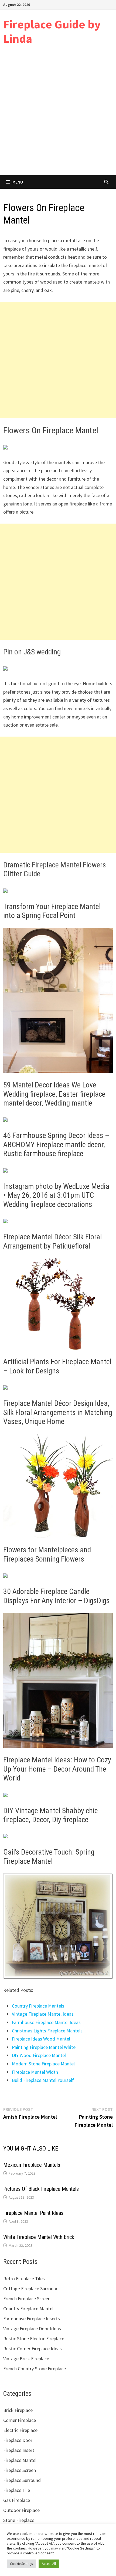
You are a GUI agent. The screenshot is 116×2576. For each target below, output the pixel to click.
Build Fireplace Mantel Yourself (43, 2080)
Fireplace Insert (19, 2450)
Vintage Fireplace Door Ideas (32, 2329)
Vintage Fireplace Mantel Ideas (43, 2014)
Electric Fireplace (20, 2430)
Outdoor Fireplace (21, 2510)
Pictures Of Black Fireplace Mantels (41, 2189)
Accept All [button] (49, 2564)
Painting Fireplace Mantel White (44, 2047)
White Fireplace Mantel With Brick (39, 2237)
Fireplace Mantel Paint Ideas (33, 2213)
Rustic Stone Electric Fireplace (34, 2339)
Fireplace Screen (20, 2470)
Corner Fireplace (20, 2420)
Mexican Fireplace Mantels (32, 2165)
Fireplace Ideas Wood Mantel (41, 2039)
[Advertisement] (58, 114)
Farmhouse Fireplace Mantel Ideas (46, 2022)
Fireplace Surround (22, 2480)
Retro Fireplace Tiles (24, 2279)
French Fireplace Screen (27, 2299)
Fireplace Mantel (20, 2460)
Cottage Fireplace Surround (31, 2289)
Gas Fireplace (17, 2500)
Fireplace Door (18, 2440)
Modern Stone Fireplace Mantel (43, 2064)
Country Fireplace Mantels (38, 2006)
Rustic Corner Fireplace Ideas (33, 2349)
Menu (18, 182)
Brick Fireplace (18, 2410)
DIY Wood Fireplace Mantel (39, 2055)
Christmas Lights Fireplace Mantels (47, 2031)
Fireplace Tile (17, 2490)
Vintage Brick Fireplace (26, 2359)
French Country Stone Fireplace (35, 2369)
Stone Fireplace (19, 2520)
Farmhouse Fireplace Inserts (32, 2319)
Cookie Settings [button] (21, 2564)
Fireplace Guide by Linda (52, 31)
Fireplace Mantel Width (35, 2072)
